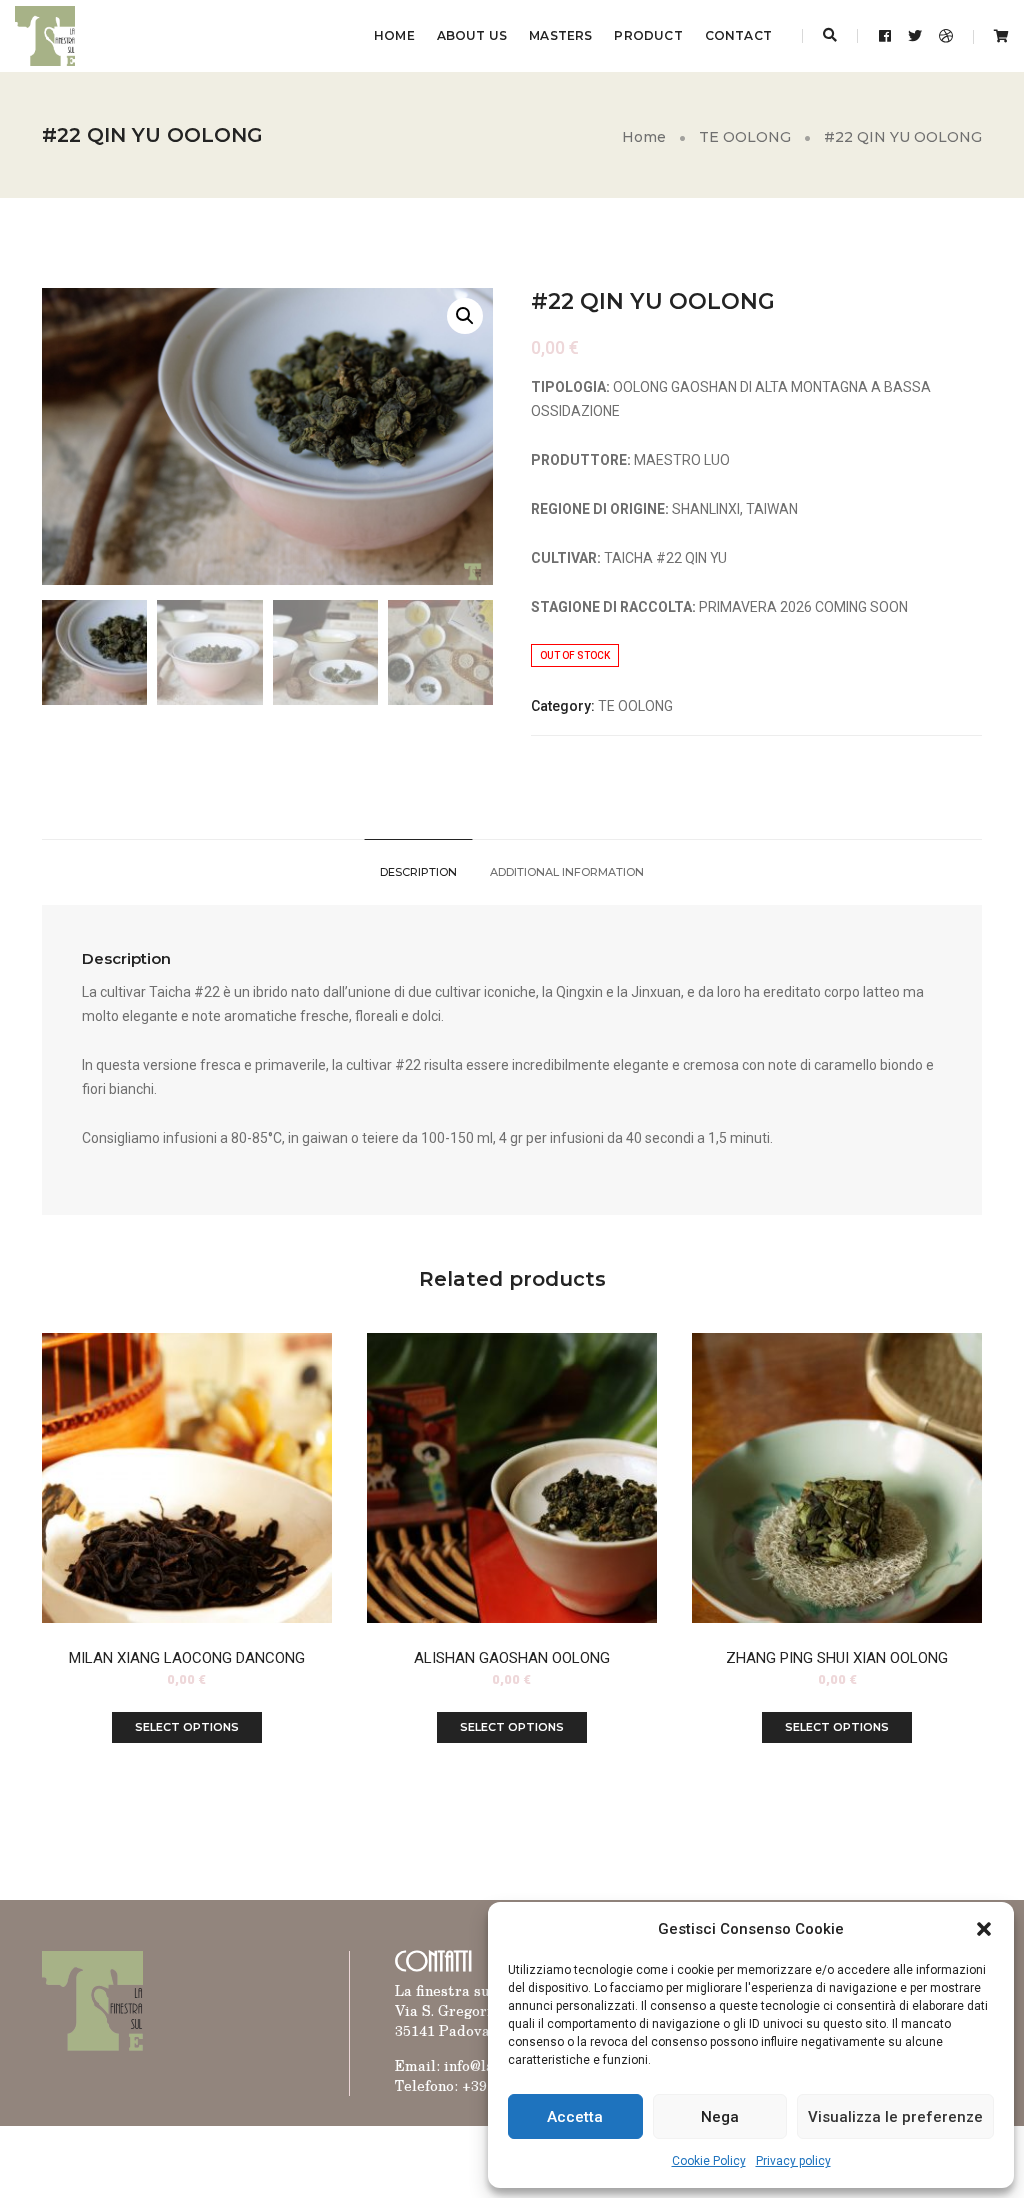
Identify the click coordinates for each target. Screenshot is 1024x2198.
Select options (187, 1727)
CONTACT (738, 35)
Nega (720, 2117)
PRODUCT (648, 35)
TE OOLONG (745, 137)
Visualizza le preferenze (895, 2117)
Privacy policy (793, 2161)
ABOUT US (472, 35)
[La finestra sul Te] (45, 35)
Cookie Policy (709, 2161)
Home (644, 137)
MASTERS (560, 35)
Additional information (567, 872)
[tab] (418, 872)
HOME (394, 35)
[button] (984, 1929)
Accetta (575, 2117)
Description (418, 872)
